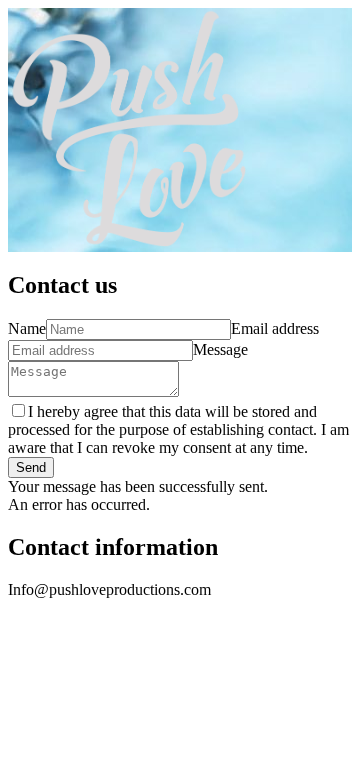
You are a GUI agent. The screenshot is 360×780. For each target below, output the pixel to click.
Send (31, 467)
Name (27, 328)
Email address (275, 328)
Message (220, 349)
